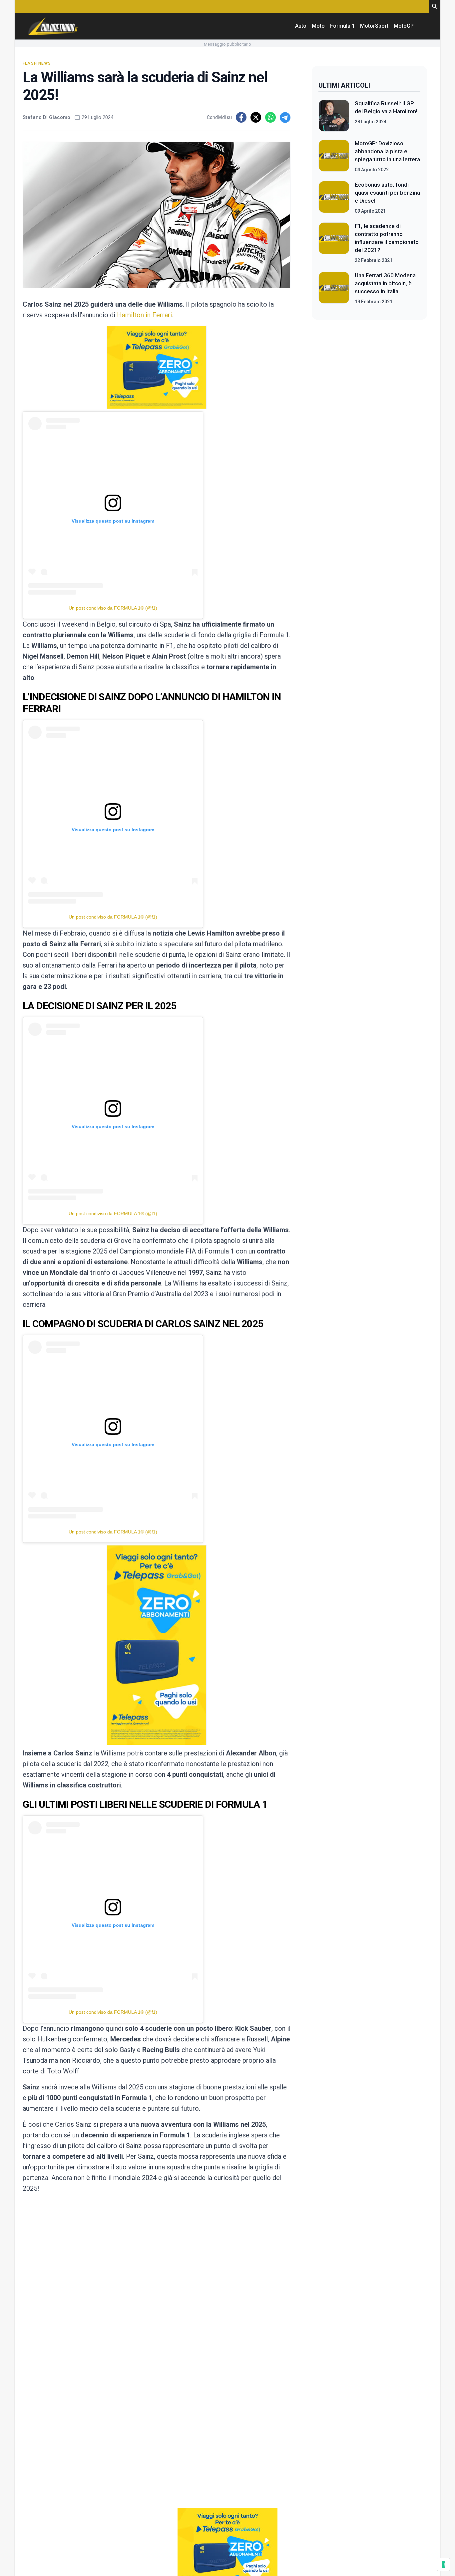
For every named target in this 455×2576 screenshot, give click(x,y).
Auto (301, 26)
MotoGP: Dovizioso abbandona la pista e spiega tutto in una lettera (387, 151)
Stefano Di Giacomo (46, 117)
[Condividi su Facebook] (241, 117)
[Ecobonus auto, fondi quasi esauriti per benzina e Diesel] (334, 198)
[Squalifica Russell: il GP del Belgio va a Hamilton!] (334, 116)
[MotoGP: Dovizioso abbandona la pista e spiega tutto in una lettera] (334, 156)
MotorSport (374, 26)
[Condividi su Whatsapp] (270, 117)
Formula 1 (342, 26)
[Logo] (53, 26)
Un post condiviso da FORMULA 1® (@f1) (113, 608)
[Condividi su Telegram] (285, 117)
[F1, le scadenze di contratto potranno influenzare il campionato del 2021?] (334, 243)
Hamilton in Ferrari (144, 315)
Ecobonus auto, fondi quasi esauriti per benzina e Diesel (387, 193)
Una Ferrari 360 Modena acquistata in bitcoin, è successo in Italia (385, 283)
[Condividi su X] (256, 117)
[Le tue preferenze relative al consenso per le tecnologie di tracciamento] (443, 2564)
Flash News (37, 63)
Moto (318, 26)
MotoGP (404, 26)
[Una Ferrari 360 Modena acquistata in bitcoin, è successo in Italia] (334, 288)
